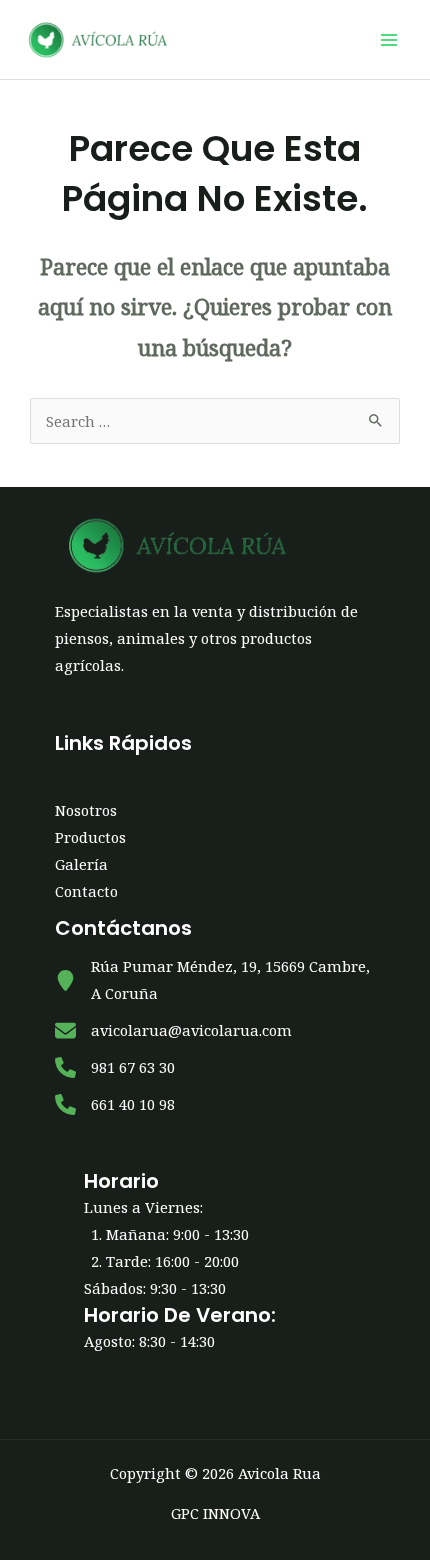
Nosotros (86, 810)
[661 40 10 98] (115, 1104)
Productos (90, 837)
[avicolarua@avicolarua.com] (173, 1030)
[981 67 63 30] (115, 1067)
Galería (81, 864)
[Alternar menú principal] (389, 40)
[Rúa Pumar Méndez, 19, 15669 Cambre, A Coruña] (215, 980)
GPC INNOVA (215, 1513)
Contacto (86, 891)
